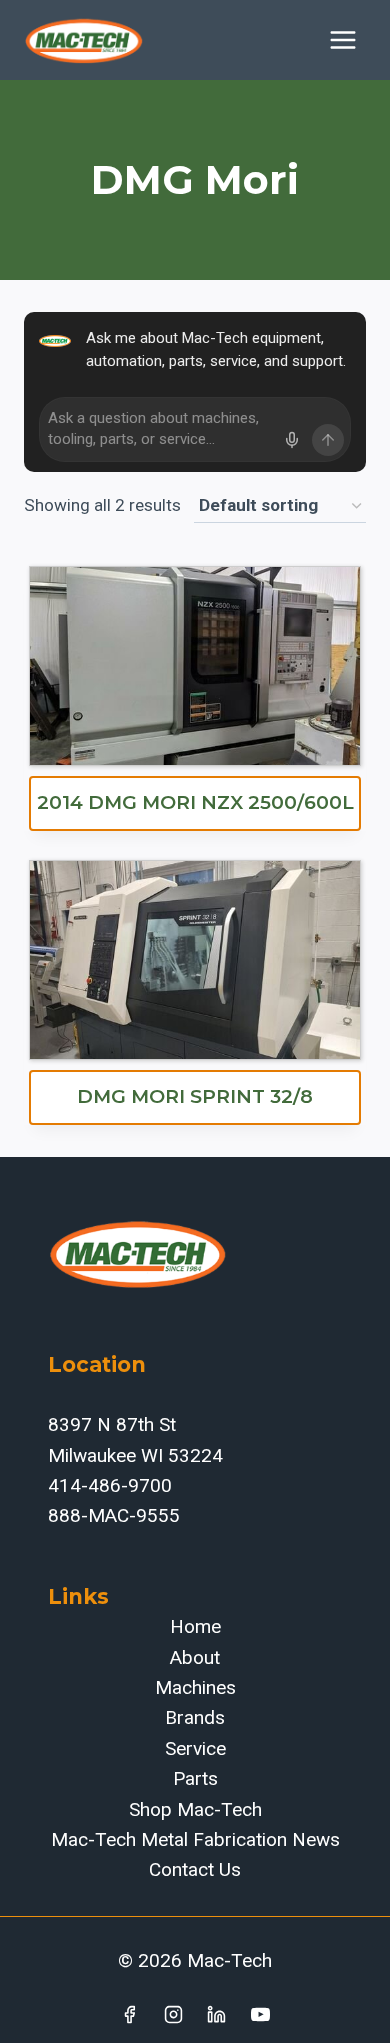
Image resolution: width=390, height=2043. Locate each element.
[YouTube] (261, 2014)
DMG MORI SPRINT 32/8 (195, 1096)
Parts (195, 1778)
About (195, 1657)
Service (195, 1748)
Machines (195, 1687)
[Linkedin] (217, 2014)
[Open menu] (342, 39)
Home (195, 1626)
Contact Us (195, 1869)
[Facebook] (129, 2014)
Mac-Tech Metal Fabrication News (195, 1839)
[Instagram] (173, 2014)
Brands (195, 1717)
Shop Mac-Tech (195, 1809)
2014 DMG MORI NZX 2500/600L (195, 802)
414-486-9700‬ (110, 1485)
